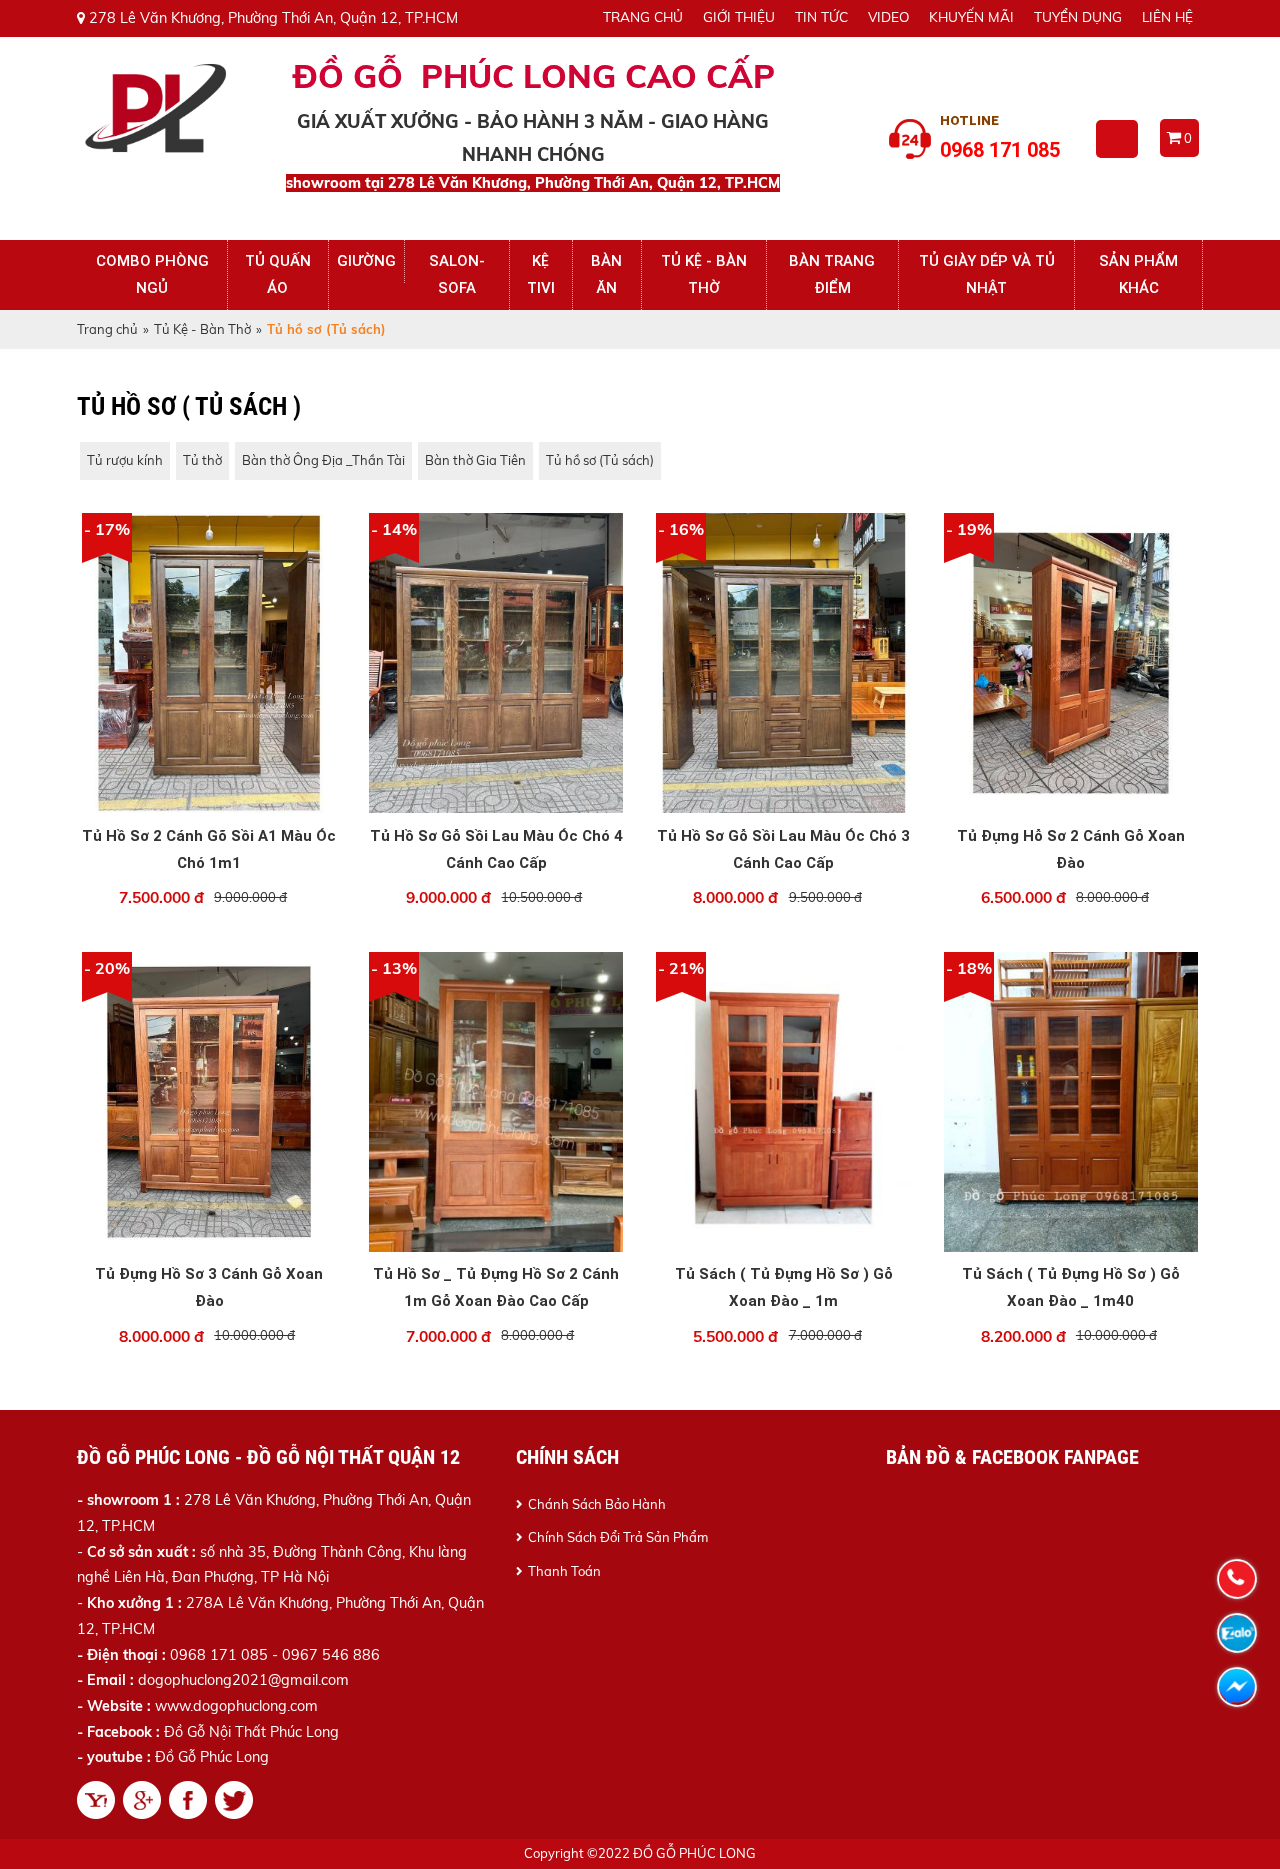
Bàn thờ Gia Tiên (475, 460)
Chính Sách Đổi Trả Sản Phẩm (618, 1537)
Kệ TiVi (541, 274)
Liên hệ (1167, 16)
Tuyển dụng (1078, 16)
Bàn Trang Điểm (832, 274)
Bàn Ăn (606, 274)
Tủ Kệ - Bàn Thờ (704, 274)
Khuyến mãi (971, 16)
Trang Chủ (643, 16)
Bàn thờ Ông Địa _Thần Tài (323, 460)
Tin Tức (821, 16)
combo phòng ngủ (152, 274)
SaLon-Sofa (457, 274)
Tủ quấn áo (278, 274)
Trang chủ (107, 329)
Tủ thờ (202, 460)
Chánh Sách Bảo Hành (597, 1504)
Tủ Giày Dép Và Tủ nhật (987, 274)
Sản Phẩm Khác (1138, 274)
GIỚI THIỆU (739, 16)
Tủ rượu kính (125, 460)
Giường (366, 261)
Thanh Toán (564, 1571)
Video (888, 16)
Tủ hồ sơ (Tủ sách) (600, 460)
